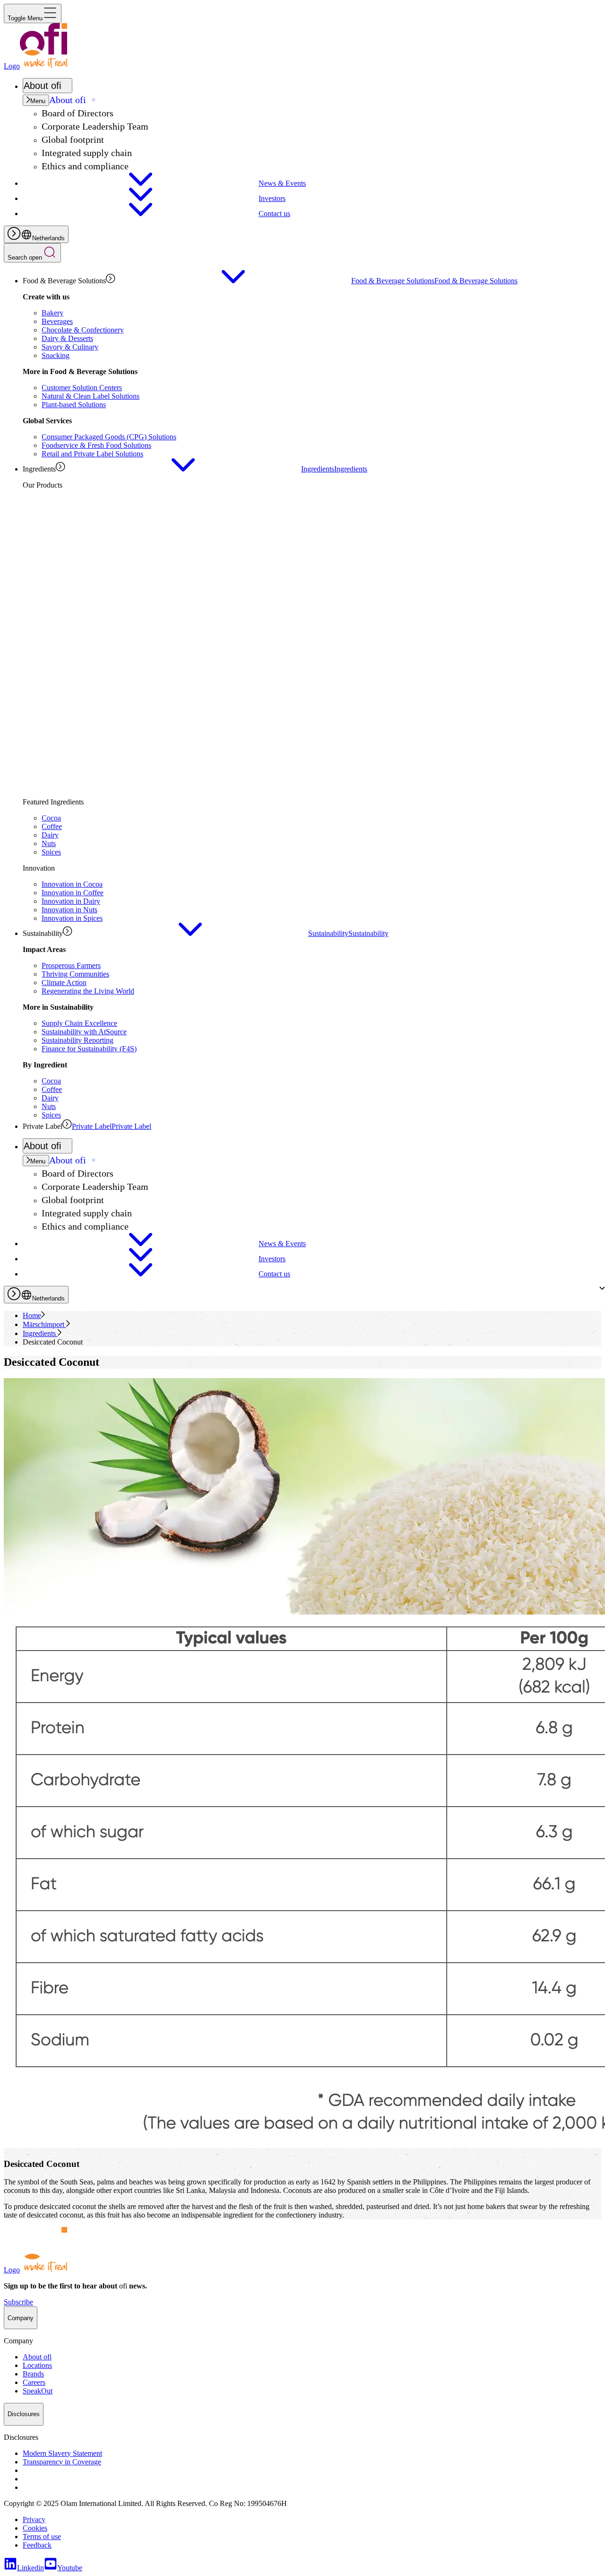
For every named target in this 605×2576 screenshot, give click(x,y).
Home (32, 1315)
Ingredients (40, 1333)
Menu (38, 101)
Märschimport (44, 1324)
